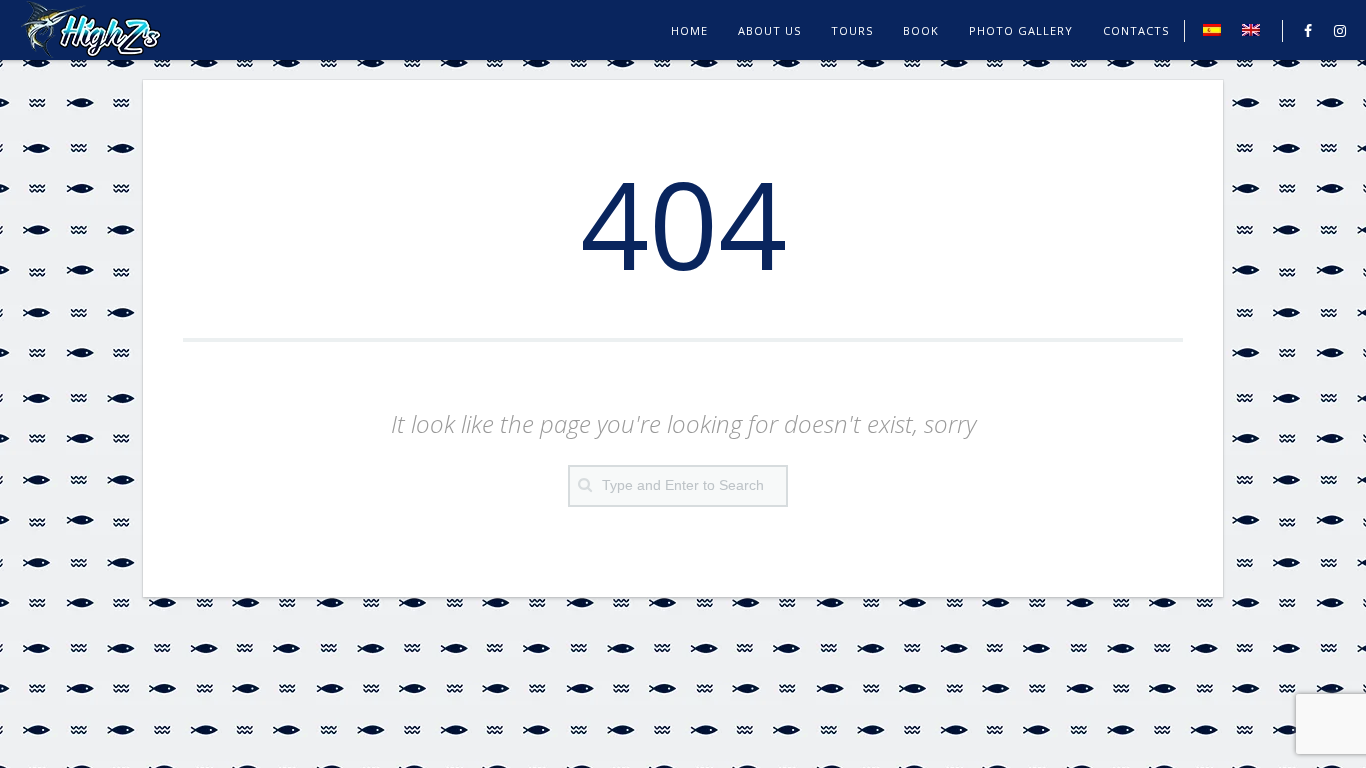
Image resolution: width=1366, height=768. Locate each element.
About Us (769, 30)
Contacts (1136, 30)
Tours (852, 30)
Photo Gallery (1021, 30)
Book (921, 30)
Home (689, 30)
